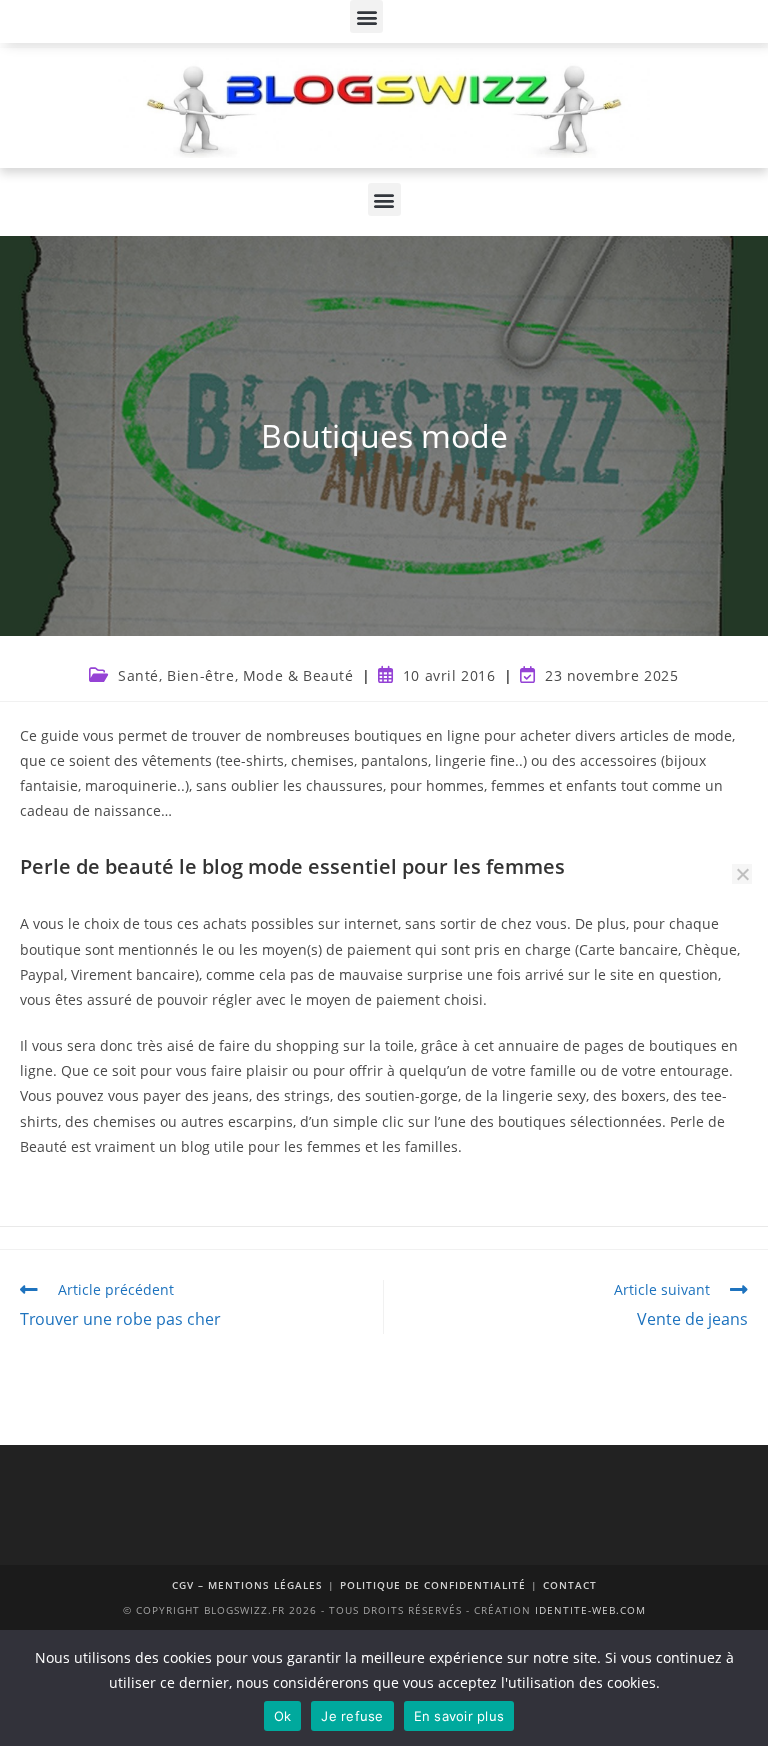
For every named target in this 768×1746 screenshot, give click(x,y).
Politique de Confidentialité (433, 1585)
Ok (283, 1716)
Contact (570, 1585)
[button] (366, 16)
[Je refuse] (742, 874)
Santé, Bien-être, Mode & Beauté (236, 675)
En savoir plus (459, 1716)
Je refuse (352, 1716)
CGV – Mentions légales (247, 1585)
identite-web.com (590, 1610)
